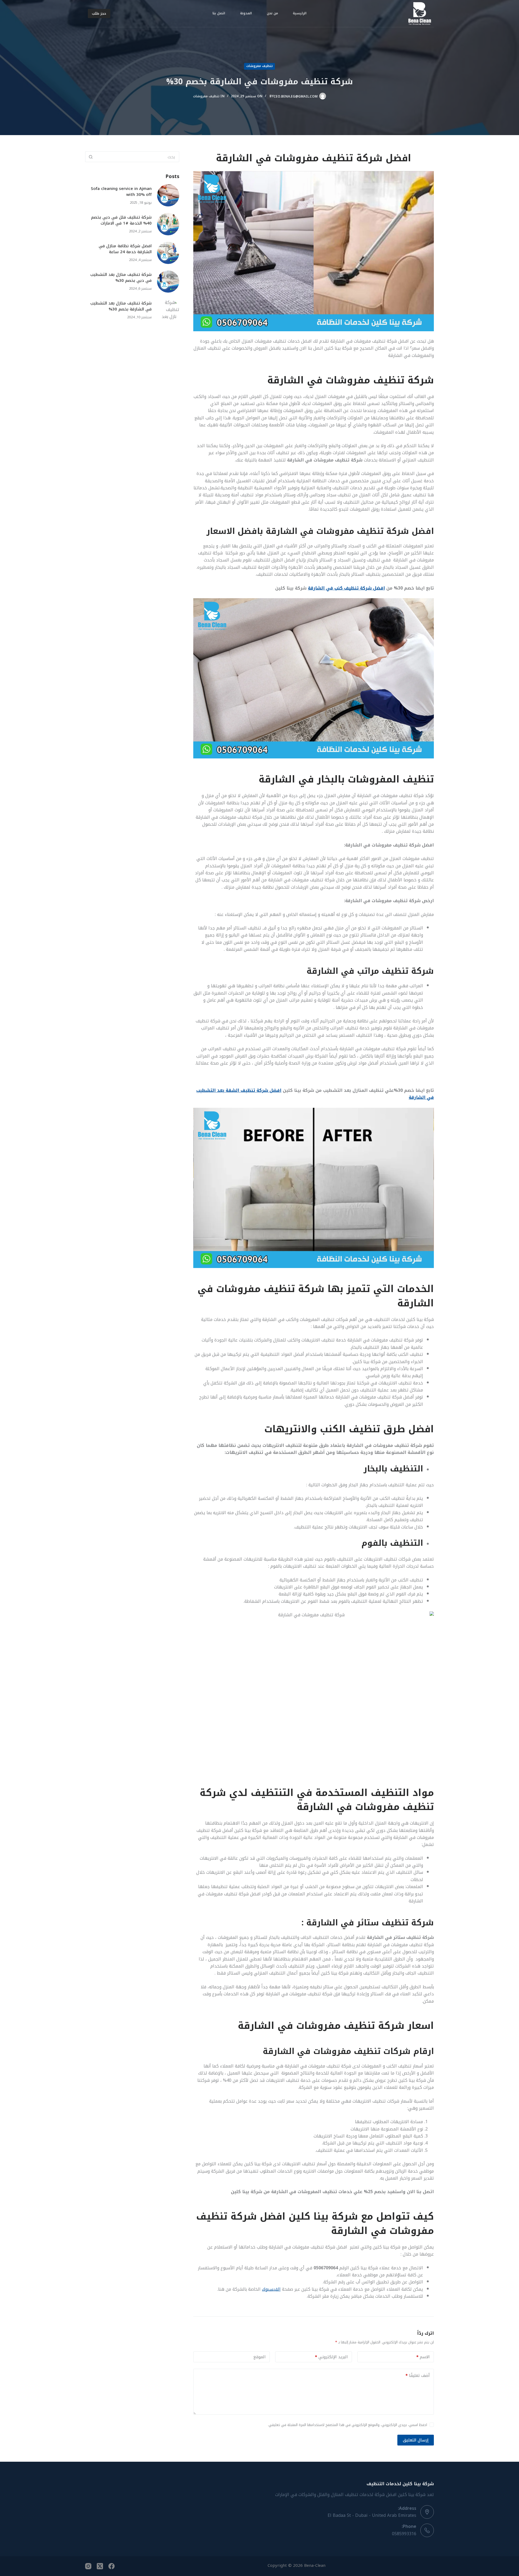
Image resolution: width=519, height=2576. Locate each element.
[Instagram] (88, 2566)
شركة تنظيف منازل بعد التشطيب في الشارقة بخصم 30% (121, 306)
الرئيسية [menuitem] (300, 13)
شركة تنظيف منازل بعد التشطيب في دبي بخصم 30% (121, 278)
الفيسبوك (271, 2289)
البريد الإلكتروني (331, 2357)
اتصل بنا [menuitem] (219, 13)
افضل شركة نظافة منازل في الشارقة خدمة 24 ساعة (125, 249)
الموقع (259, 2357)
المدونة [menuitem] (246, 13)
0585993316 (404, 2534)
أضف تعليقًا (418, 2376)
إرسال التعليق (416, 2440)
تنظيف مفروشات (259, 66)
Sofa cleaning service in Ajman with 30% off (121, 192)
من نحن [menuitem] (272, 13)
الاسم (423, 2357)
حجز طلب (99, 13)
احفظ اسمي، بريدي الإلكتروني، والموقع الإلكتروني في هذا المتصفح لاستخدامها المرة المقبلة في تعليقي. (347, 2425)
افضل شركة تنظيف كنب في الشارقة (346, 588)
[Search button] (91, 157)
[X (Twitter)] (100, 2566)
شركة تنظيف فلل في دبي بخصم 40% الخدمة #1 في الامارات (121, 220)
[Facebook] (112, 2566)
